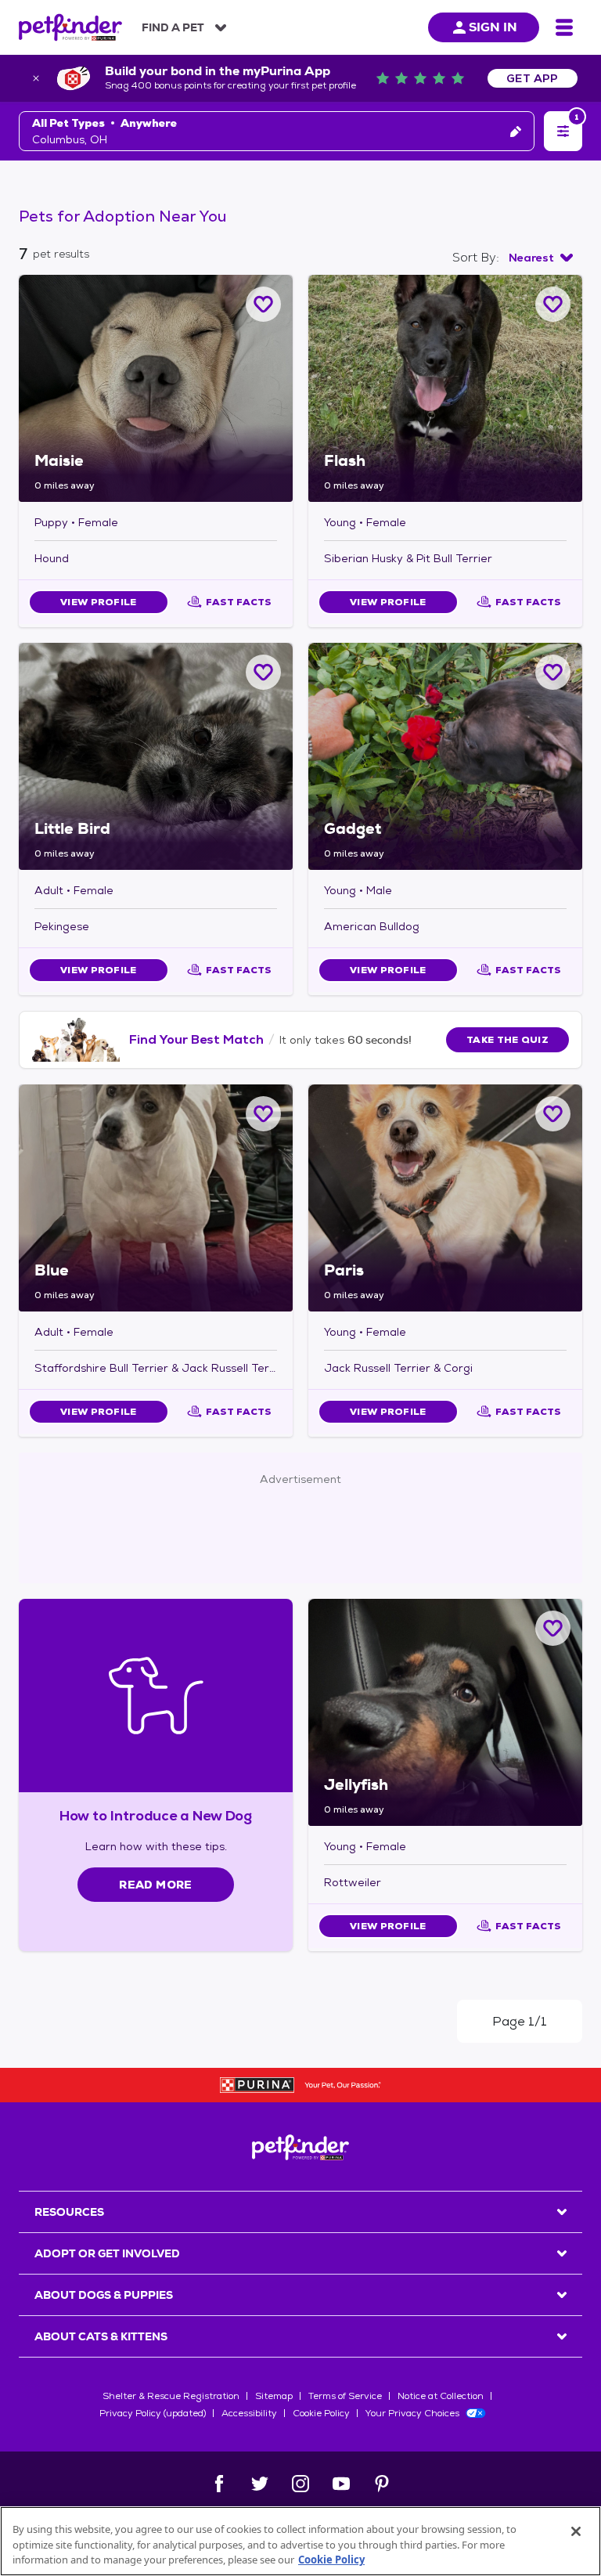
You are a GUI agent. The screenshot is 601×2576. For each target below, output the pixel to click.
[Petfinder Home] (70, 27)
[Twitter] (260, 2484)
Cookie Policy (321, 2413)
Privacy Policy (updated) (153, 2413)
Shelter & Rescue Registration (171, 2396)
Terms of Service (345, 2396)
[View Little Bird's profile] (156, 756)
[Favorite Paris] (553, 1114)
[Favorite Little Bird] (263, 672)
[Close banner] (36, 78)
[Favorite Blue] (263, 1114)
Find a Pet (173, 27)
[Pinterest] (382, 2484)
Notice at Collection (441, 2396)
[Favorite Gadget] (553, 672)
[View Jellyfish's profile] (445, 1712)
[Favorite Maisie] (263, 304)
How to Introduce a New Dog (156, 1815)
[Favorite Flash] (553, 304)
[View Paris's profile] (445, 1198)
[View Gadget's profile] (445, 756)
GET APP (533, 78)
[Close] (576, 2531)
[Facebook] (219, 2484)
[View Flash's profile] (445, 388)
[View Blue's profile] (156, 1198)
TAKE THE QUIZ (507, 1040)
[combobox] (541, 258)
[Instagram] (300, 2484)
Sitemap (274, 2396)
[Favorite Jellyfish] (553, 1628)
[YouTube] (341, 2484)
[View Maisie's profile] (156, 388)
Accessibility (249, 2413)
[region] (300, 2541)
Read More (155, 1885)
